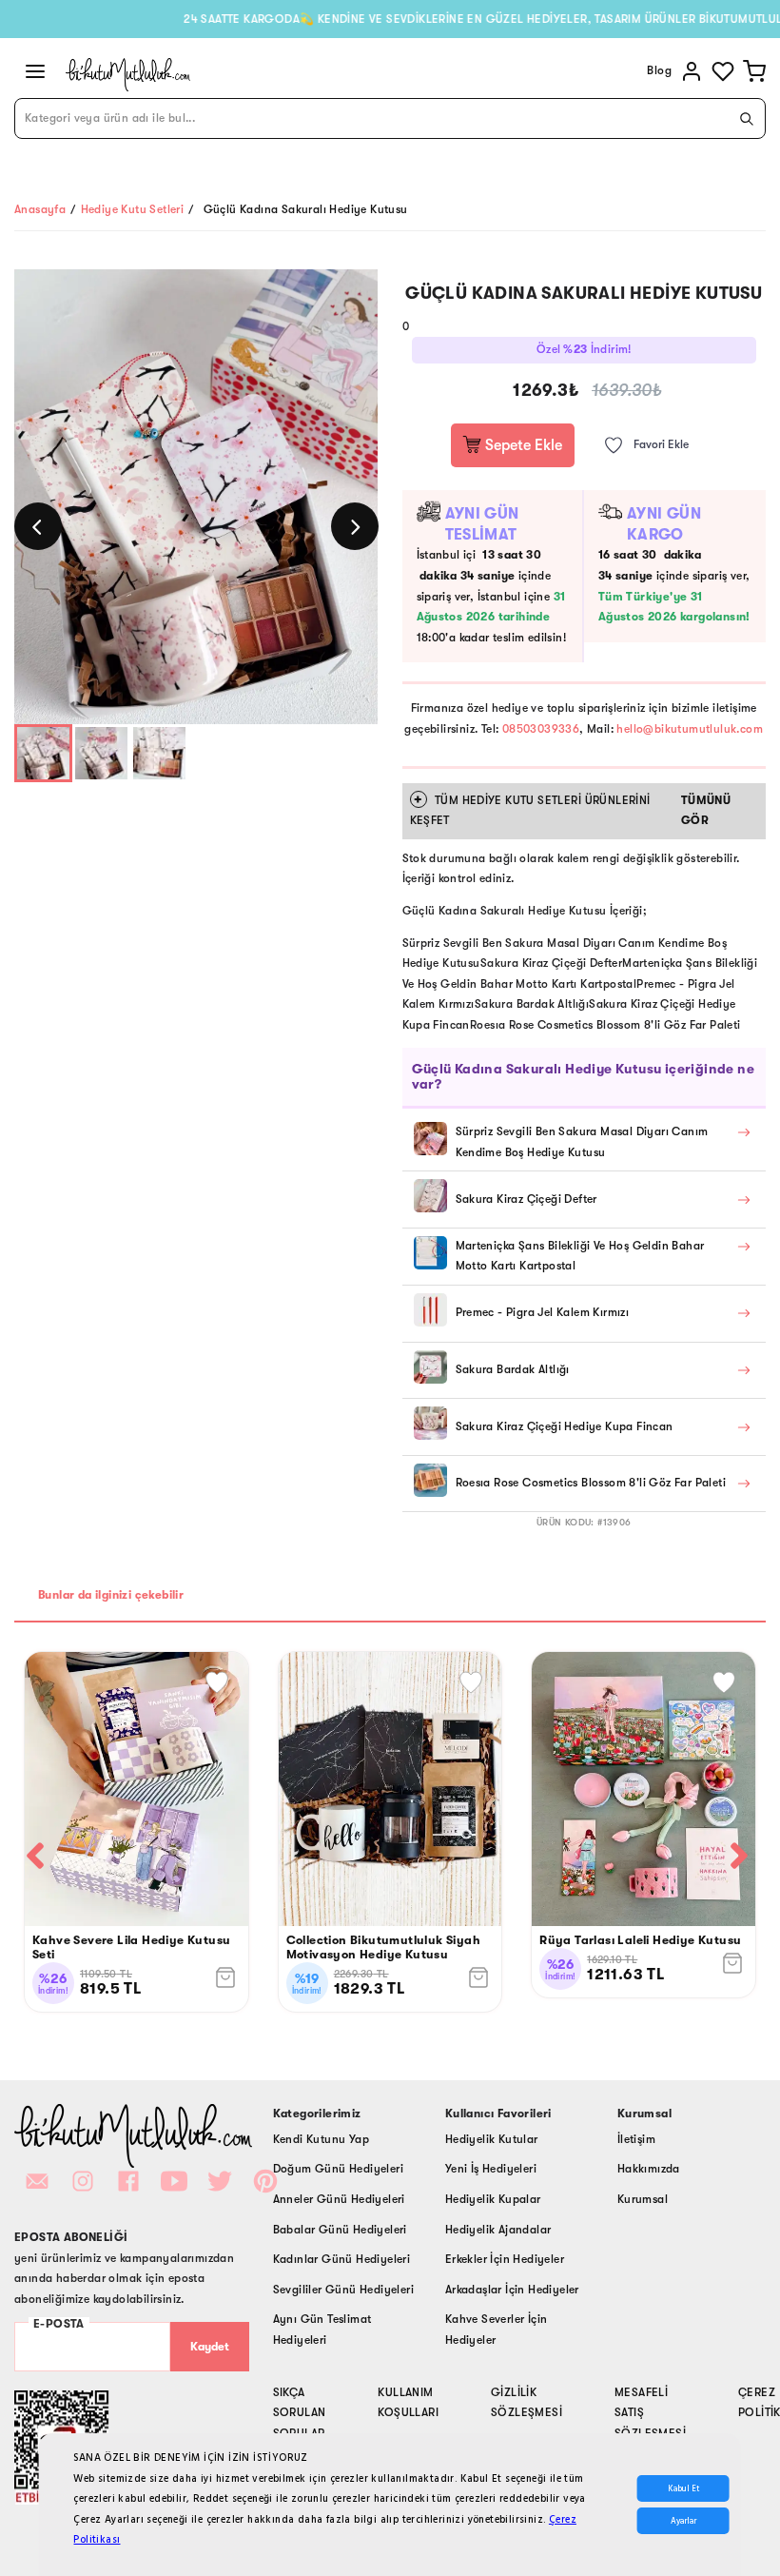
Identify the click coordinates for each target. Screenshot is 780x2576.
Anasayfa (40, 209)
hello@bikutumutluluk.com (690, 729)
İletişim (636, 2139)
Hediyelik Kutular (492, 2139)
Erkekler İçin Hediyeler (505, 2259)
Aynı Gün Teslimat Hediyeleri (322, 2330)
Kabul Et (683, 2488)
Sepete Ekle (522, 445)
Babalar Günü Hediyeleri (340, 2230)
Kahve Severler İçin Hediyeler (497, 2330)
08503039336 (541, 729)
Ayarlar (683, 2521)
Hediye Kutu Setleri (133, 209)
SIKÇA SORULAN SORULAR (300, 2413)
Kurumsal (643, 2199)
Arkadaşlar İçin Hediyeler (512, 2290)
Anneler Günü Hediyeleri (339, 2199)
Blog (659, 70)
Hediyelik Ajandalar (498, 2230)
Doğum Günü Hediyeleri (338, 2169)
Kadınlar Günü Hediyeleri (342, 2259)
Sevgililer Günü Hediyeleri (343, 2290)
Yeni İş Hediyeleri (491, 2169)
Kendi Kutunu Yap (321, 2139)
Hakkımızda (649, 2169)
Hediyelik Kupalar (493, 2199)
